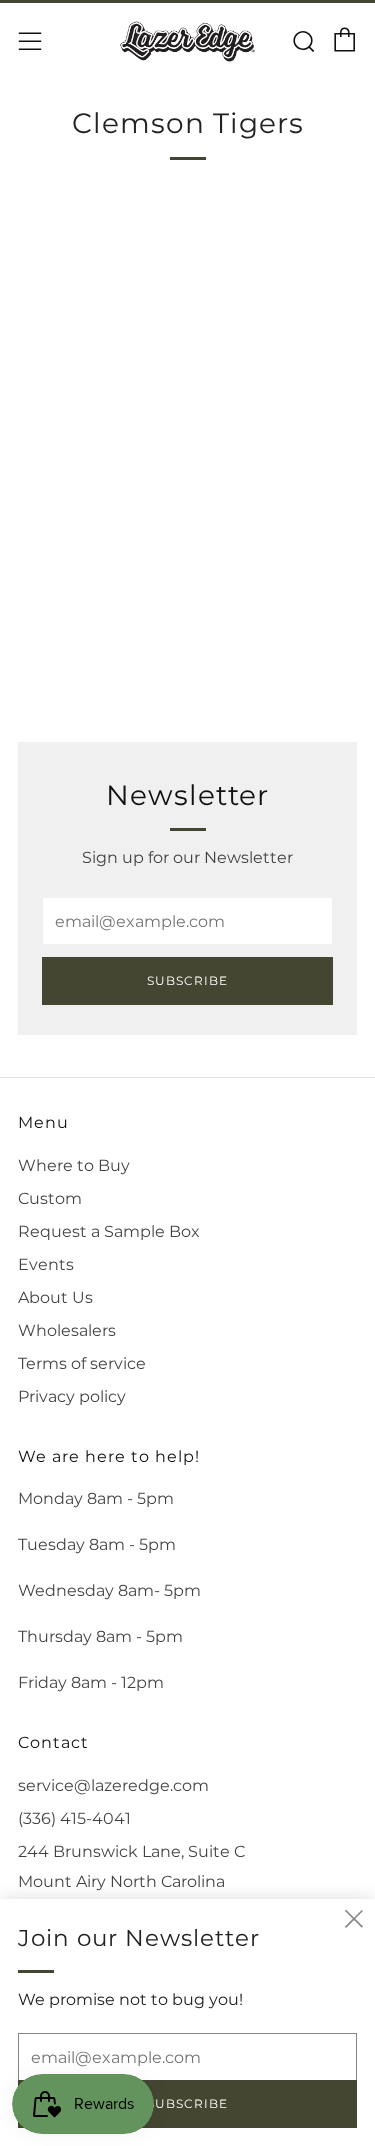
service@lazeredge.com (113, 1785)
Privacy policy (72, 1396)
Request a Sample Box (109, 1231)
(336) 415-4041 (74, 1818)
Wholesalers (67, 1330)
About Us (55, 1297)
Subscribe (187, 980)
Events (46, 1264)
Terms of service (82, 1363)
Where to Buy (74, 1165)
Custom (50, 1198)
